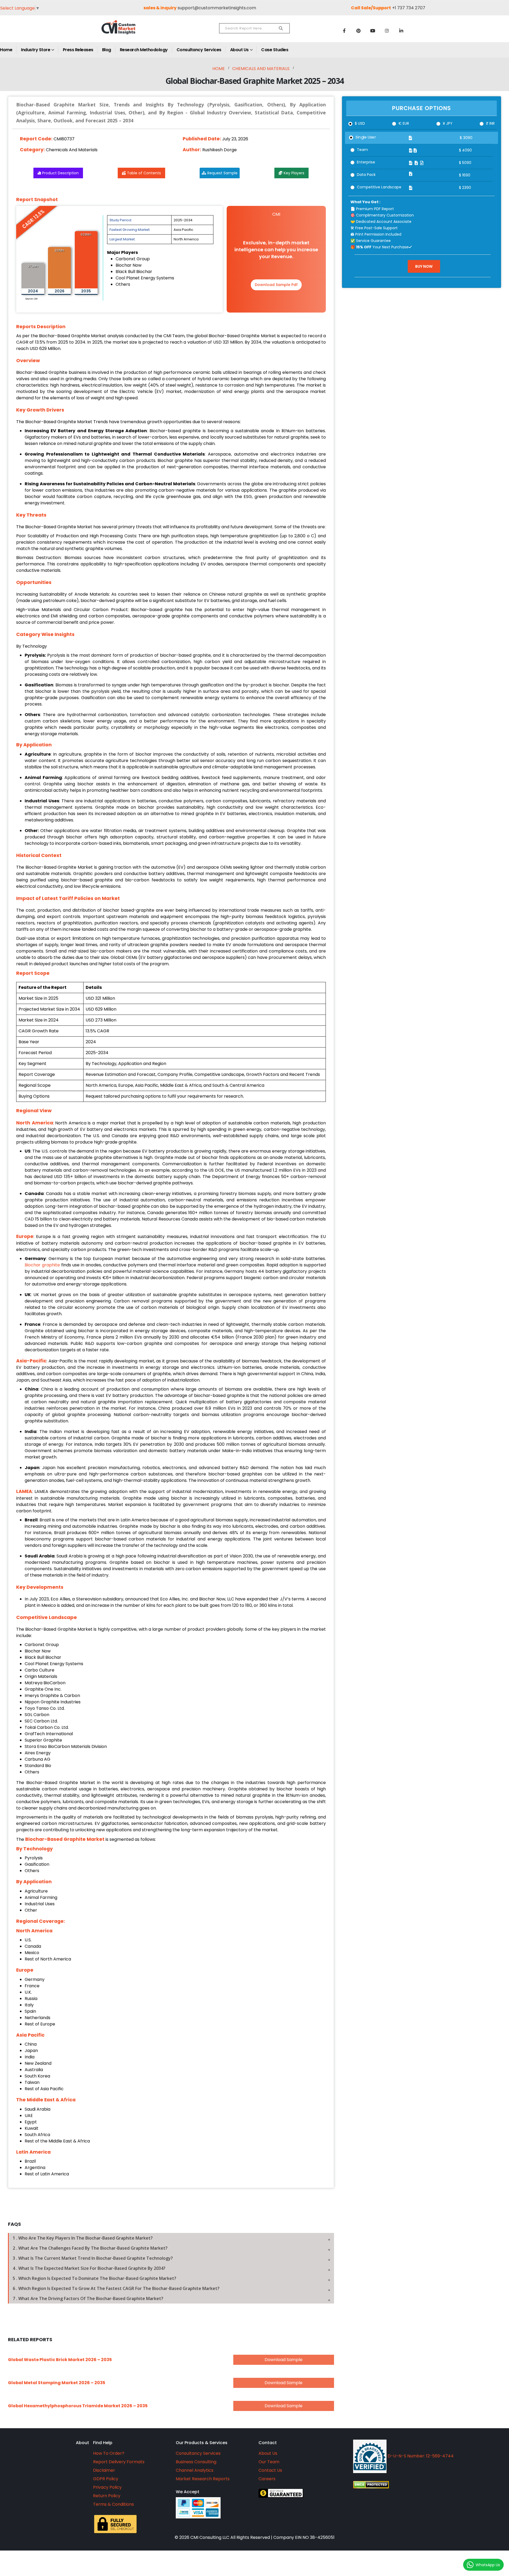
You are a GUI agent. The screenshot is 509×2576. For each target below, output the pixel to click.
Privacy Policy (107, 2487)
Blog (107, 50)
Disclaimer (104, 2470)
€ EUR (404, 123)
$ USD (360, 123)
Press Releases (78, 50)
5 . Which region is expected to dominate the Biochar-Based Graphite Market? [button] (95, 2278)
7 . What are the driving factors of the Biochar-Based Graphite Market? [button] (88, 2298)
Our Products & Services (202, 2443)
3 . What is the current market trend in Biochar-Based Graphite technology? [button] (93, 2258)
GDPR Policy (106, 2479)
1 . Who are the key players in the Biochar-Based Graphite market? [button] (83, 2238)
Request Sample (222, 173)
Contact (268, 2443)
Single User (366, 137)
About (82, 2443)
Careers (267, 2479)
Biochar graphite (42, 1265)
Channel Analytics (195, 2470)
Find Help (103, 2443)
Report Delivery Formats (119, 2462)
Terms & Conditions (113, 2504)
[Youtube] (373, 31)
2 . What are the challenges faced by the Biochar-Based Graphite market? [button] (90, 2248)
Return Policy (107, 2496)
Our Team (269, 2462)
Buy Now (424, 266)
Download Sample (284, 2360)
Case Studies (275, 50)
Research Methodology (144, 50)
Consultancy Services (199, 50)
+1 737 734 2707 (409, 8)
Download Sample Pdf (276, 285)
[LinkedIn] (401, 31)
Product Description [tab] (60, 173)
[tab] (171, 2238)
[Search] (281, 28)
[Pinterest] (358, 31)
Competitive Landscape (379, 187)
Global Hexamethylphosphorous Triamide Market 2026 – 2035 (78, 2406)
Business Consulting (196, 2462)
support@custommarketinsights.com (217, 8)
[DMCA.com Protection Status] (420, 2485)
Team (362, 150)
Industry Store (36, 50)
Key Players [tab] (294, 173)
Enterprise (366, 162)
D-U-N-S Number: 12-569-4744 (420, 2456)
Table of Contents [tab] (144, 173)
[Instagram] (387, 31)
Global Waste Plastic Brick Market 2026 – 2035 (60, 2360)
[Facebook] (344, 31)
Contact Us (270, 2470)
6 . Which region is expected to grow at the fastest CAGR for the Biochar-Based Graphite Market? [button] (116, 2288)
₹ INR (490, 123)
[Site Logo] (130, 32)
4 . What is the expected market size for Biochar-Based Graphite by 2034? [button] (89, 2268)
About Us (239, 50)
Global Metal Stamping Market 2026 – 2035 (57, 2383)
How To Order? (109, 2453)
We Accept (188, 2492)
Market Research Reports (203, 2479)
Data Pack (366, 175)
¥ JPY (448, 123)
